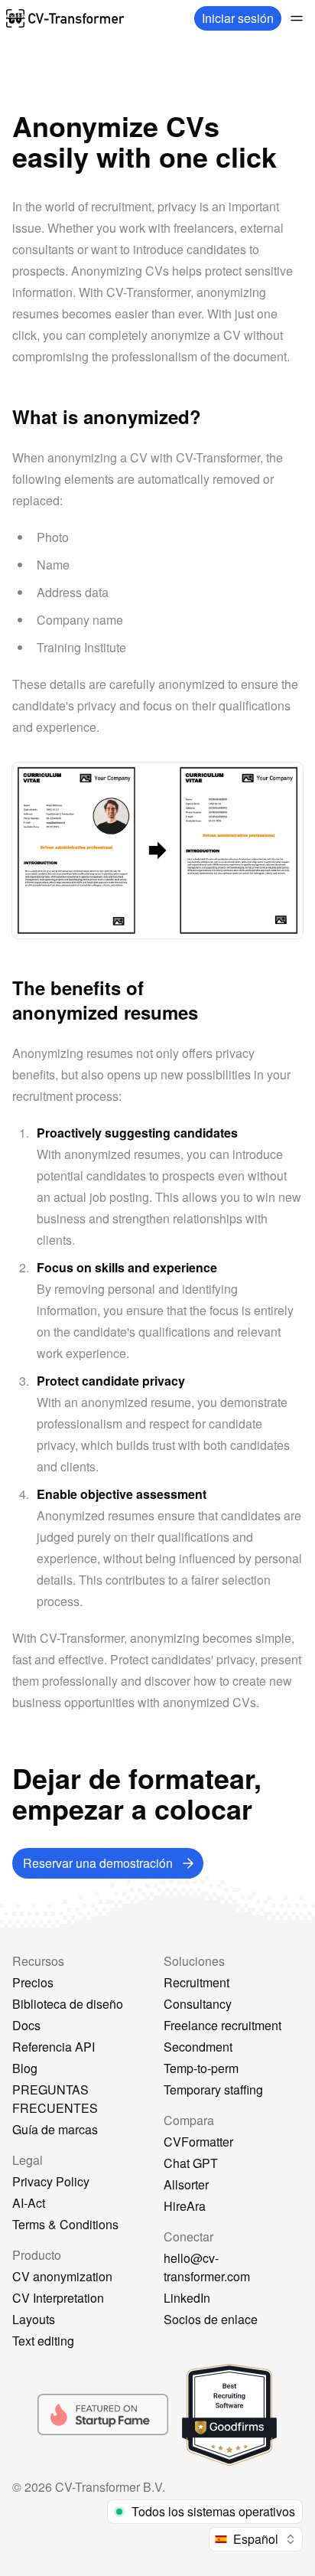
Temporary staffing (213, 2090)
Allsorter (186, 2184)
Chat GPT (191, 2163)
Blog (25, 2068)
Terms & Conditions (65, 2224)
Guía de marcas (55, 2129)
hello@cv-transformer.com (207, 2267)
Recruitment (196, 1982)
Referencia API (54, 2047)
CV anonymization (62, 2276)
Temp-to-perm (201, 2068)
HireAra (185, 2206)
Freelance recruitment (222, 2025)
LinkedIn (187, 2298)
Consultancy (198, 2004)
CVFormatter (198, 2142)
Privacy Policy (51, 2181)
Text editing (43, 2341)
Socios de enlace (211, 2319)
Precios (33, 1982)
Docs (26, 2025)
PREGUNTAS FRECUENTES (55, 2099)
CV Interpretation (58, 2298)
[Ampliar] (297, 18)
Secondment (198, 2047)
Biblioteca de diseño (68, 2004)
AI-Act (29, 2203)
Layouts (34, 2319)
